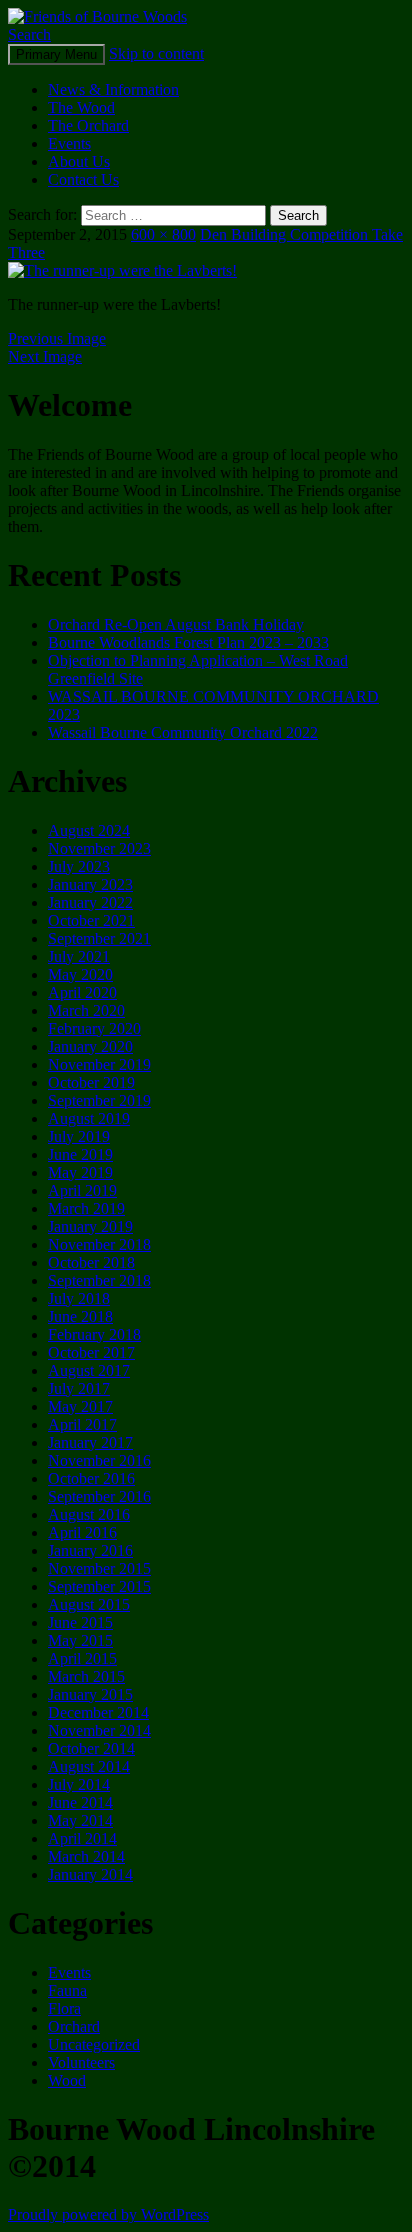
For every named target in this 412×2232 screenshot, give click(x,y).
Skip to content (156, 53)
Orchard (74, 2026)
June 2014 (80, 1802)
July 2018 (79, 1298)
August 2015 (89, 1604)
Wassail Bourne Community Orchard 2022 (183, 732)
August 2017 (89, 1370)
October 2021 (91, 920)
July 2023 (79, 866)
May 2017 (80, 1406)
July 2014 (79, 1784)
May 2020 (80, 974)
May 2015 (80, 1640)
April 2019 (82, 1190)
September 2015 (99, 1586)
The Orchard (88, 125)
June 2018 (80, 1316)
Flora (64, 2008)
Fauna (67, 1990)
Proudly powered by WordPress (108, 2214)
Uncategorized (94, 2044)
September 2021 (99, 938)
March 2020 (86, 1010)
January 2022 (90, 902)
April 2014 (82, 1838)
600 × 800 (163, 234)
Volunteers (81, 2062)
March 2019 (86, 1208)
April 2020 (82, 992)
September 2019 (99, 1100)
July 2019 (79, 1136)
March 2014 (86, 1856)
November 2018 (99, 1244)
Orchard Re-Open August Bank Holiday (176, 624)
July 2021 (79, 956)
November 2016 (99, 1460)
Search (29, 34)
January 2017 (90, 1442)
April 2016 (82, 1532)
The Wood (81, 107)
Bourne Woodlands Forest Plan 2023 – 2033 (188, 642)
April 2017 (82, 1424)
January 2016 (90, 1550)
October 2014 (91, 1748)
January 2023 (90, 884)
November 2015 (99, 1568)
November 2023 (99, 848)
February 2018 (94, 1334)
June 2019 (80, 1154)
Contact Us (83, 179)
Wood (67, 2080)
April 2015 (82, 1658)
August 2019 (89, 1118)
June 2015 (80, 1622)
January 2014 (90, 1874)
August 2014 (89, 1766)
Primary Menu (56, 54)
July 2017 (79, 1388)
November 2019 (99, 1064)
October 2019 (91, 1082)
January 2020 (90, 1046)
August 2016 (89, 1514)
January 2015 (90, 1694)
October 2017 (91, 1352)
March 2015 (86, 1676)
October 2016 (91, 1478)
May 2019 (80, 1172)
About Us (79, 161)
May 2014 (80, 1820)
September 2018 (99, 1280)
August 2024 (89, 830)
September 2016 (99, 1496)
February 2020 (94, 1028)
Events (69, 143)
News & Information (113, 89)
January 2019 (90, 1226)
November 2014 (99, 1730)
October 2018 (91, 1262)
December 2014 (98, 1712)
